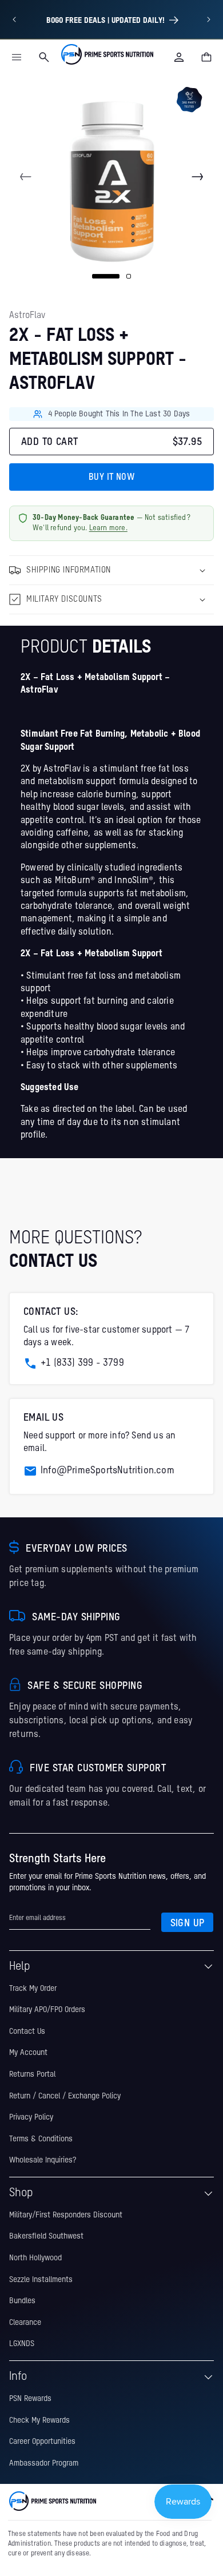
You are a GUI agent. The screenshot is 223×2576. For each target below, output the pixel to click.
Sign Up (188, 1923)
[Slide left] (26, 177)
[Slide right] (197, 177)
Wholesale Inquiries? (43, 2160)
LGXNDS (22, 2344)
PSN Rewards (30, 2399)
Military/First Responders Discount (66, 2215)
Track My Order (33, 1989)
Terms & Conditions (41, 2139)
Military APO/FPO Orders (47, 2010)
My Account (28, 2053)
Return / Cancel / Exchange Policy (65, 2096)
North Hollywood (35, 2258)
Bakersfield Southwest (46, 2236)
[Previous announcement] (14, 19)
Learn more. (108, 528)
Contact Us (27, 2032)
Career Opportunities (42, 2442)
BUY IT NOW (111, 478)
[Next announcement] (209, 19)
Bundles (22, 2301)
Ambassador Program (44, 2463)
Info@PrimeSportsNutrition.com (107, 1471)
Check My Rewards (39, 2420)
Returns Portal (32, 2074)
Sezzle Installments (41, 2280)
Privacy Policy (31, 2117)
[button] (17, 57)
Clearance (25, 2323)
